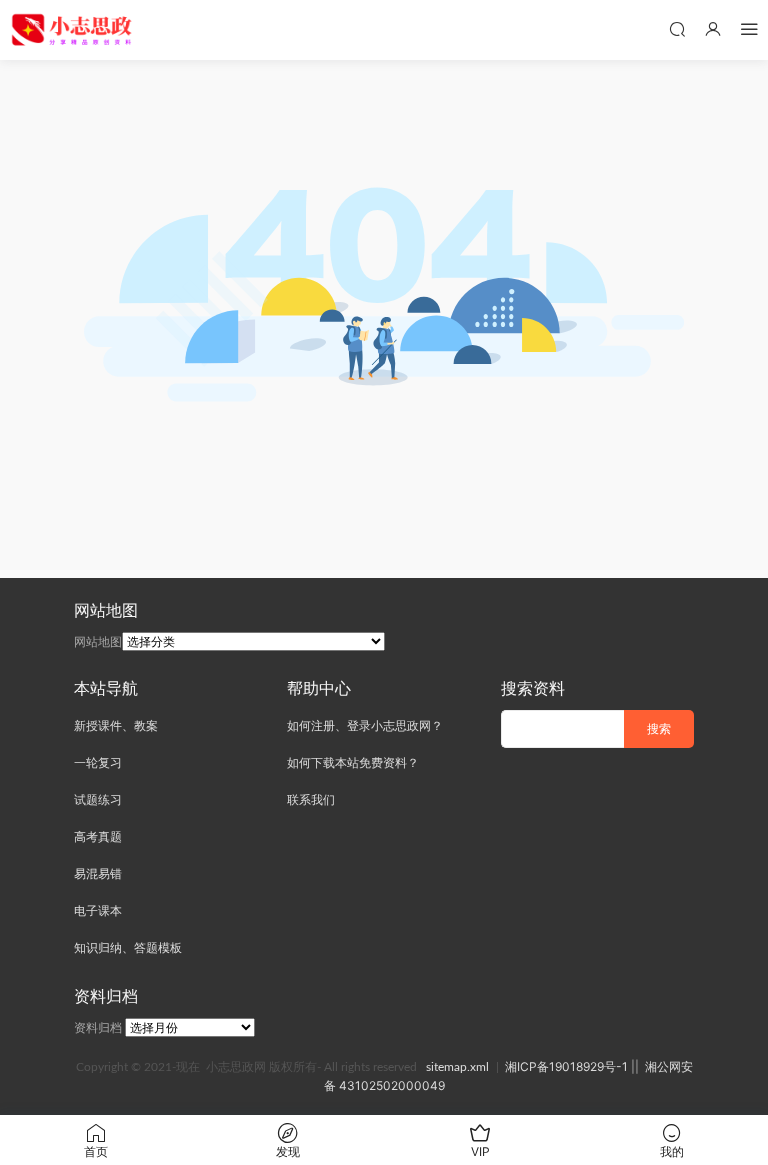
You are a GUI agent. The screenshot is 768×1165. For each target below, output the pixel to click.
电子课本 (98, 910)
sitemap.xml (457, 1067)
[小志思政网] (74, 30)
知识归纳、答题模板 (128, 947)
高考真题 (98, 836)
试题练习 (98, 799)
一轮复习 (98, 762)
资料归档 (98, 1027)
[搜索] (677, 28)
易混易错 (98, 873)
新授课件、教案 (116, 725)
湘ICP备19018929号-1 (566, 1066)
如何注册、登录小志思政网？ (365, 725)
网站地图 (98, 641)
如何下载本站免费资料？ (353, 762)
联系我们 (311, 799)
